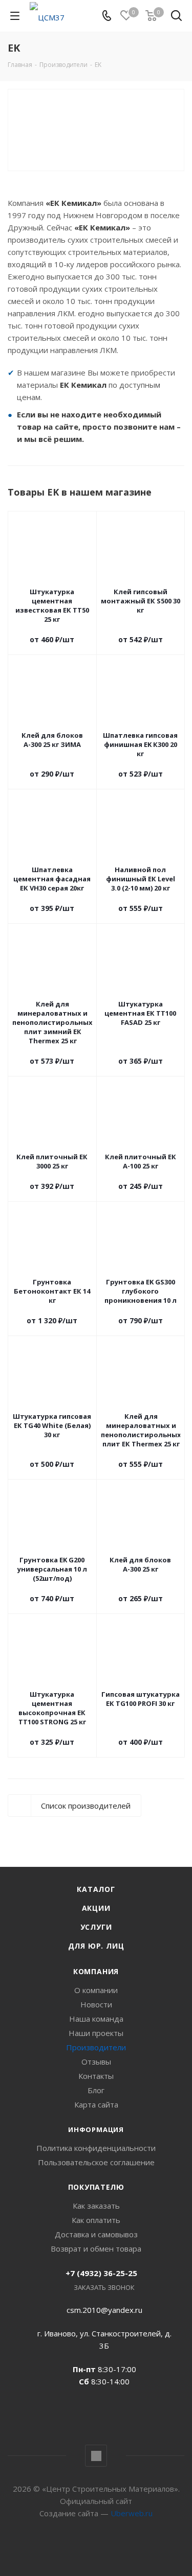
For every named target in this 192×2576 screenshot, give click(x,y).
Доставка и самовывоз (96, 2234)
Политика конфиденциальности (96, 2148)
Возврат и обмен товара (96, 2249)
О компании (96, 1990)
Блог (96, 2090)
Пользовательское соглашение (96, 2162)
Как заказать (96, 2206)
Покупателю (96, 2187)
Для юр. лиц (96, 1946)
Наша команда (96, 2019)
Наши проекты (96, 2033)
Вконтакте (96, 2456)
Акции (96, 1908)
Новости (96, 2004)
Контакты (96, 2076)
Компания (96, 1971)
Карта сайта (96, 2104)
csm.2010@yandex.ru (104, 2310)
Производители (96, 2047)
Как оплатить (96, 2220)
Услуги (96, 1927)
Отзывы (96, 2062)
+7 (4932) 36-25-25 (101, 2273)
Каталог (96, 1889)
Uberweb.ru (132, 2513)
